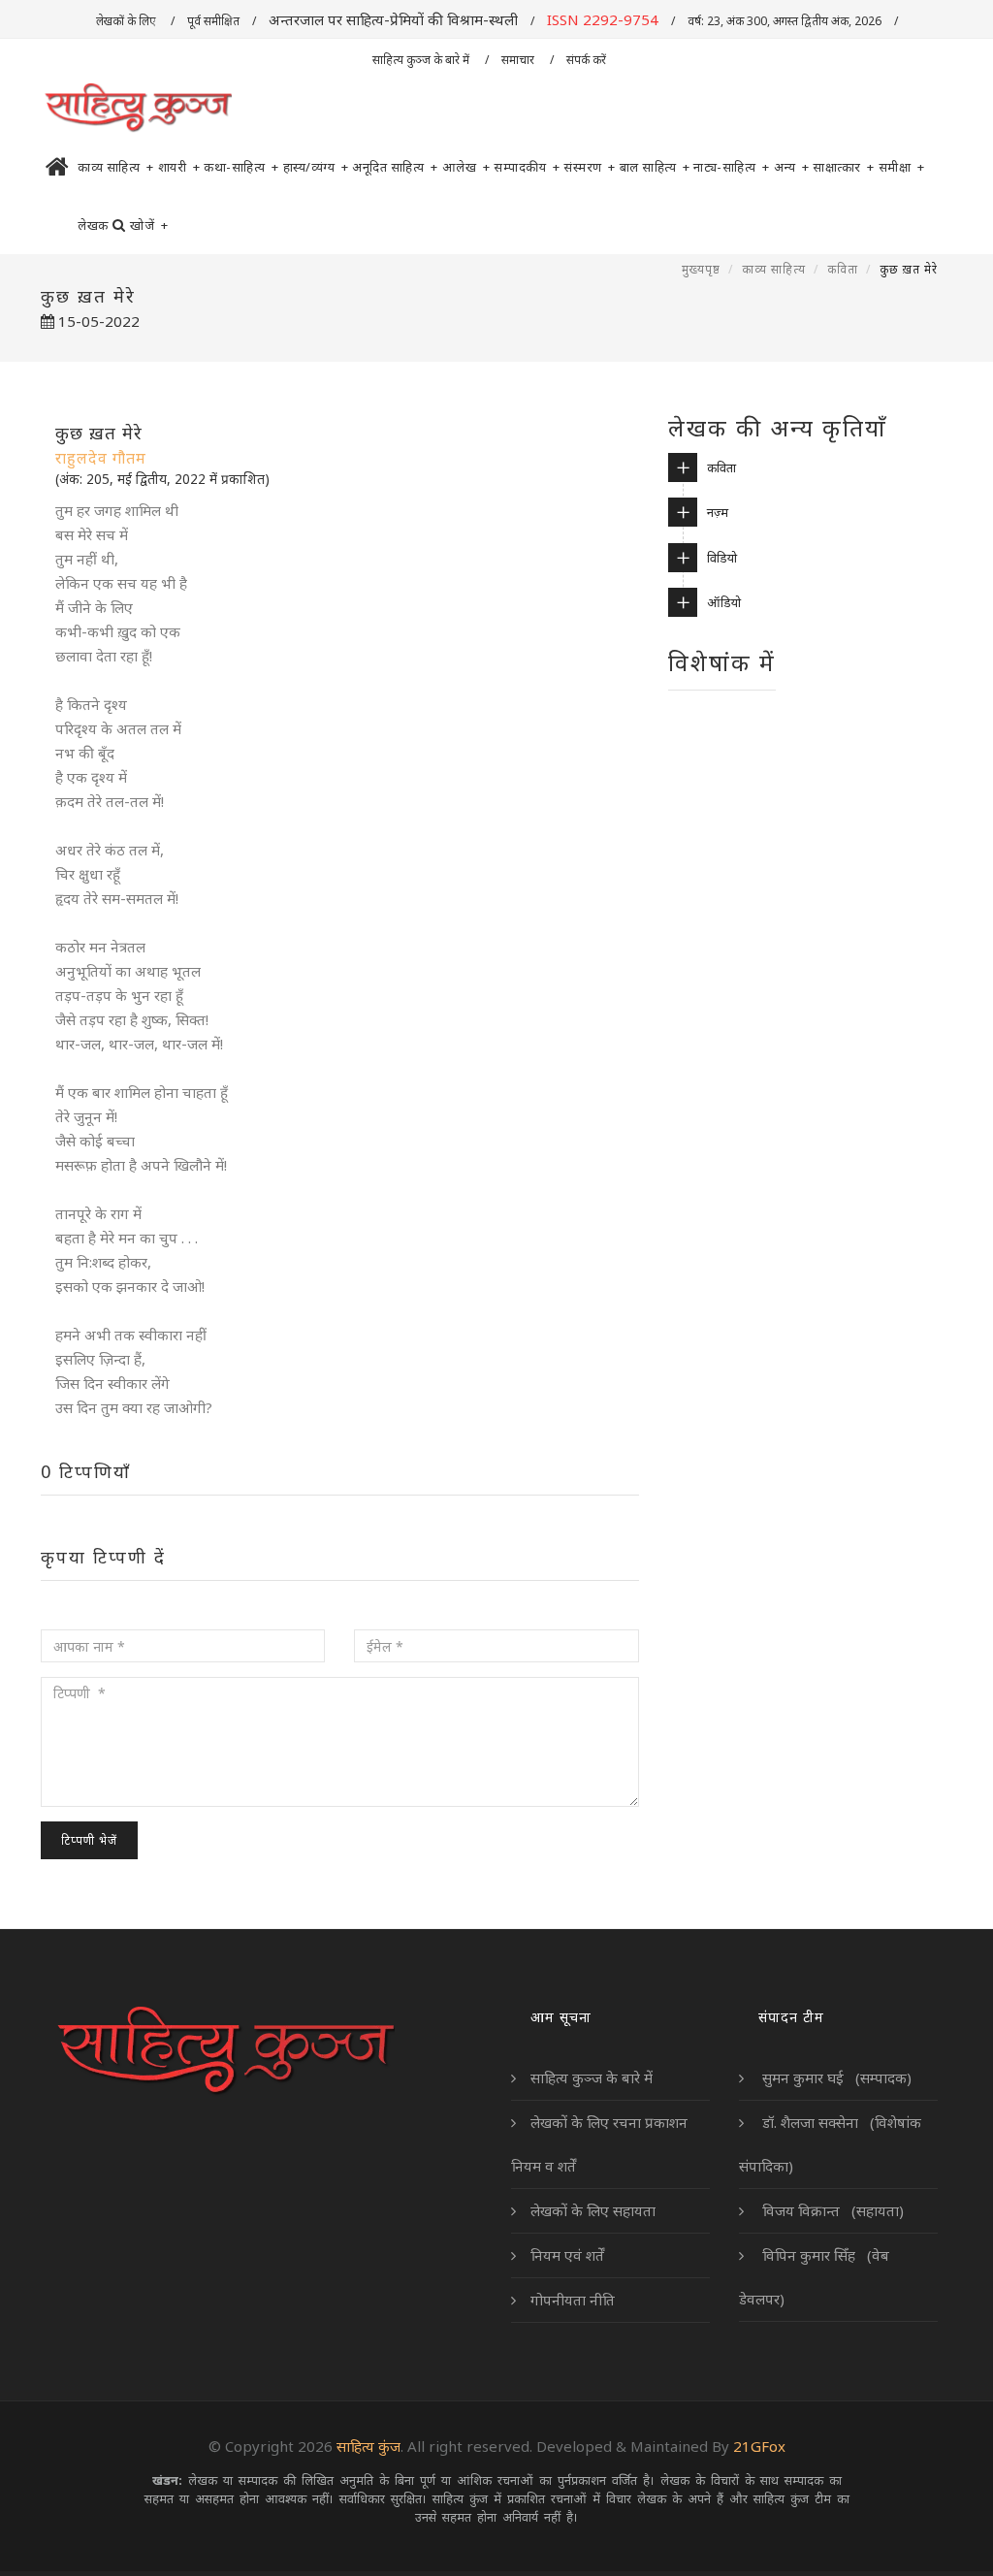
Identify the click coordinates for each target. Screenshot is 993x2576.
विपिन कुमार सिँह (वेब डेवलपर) (814, 2277)
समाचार (519, 60)
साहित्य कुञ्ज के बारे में (422, 60)
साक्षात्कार (844, 167)
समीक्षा (902, 167)
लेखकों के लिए (127, 21)
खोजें (149, 225)
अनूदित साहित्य (395, 167)
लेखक (93, 225)
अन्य (792, 167)
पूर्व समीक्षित (213, 21)
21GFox (759, 2446)
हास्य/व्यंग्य (316, 167)
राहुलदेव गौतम (101, 458)
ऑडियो (724, 602)
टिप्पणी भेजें (89, 1840)
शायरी (179, 167)
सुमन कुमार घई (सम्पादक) (835, 2077)
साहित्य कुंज (368, 2446)
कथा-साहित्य (241, 167)
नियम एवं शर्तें (567, 2255)
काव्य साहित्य (116, 167)
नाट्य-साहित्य (732, 167)
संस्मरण (590, 167)
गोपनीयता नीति (573, 2300)
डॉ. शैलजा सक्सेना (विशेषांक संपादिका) (830, 2144)
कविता (843, 269)
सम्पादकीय (527, 167)
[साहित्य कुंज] (138, 109)
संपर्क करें (588, 60)
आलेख (466, 167)
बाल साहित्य (655, 167)
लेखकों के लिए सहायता (593, 2210)
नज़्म (718, 512)
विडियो (722, 558)
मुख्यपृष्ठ (701, 269)
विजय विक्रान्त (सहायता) (831, 2210)
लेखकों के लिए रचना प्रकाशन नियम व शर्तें (599, 2144)
